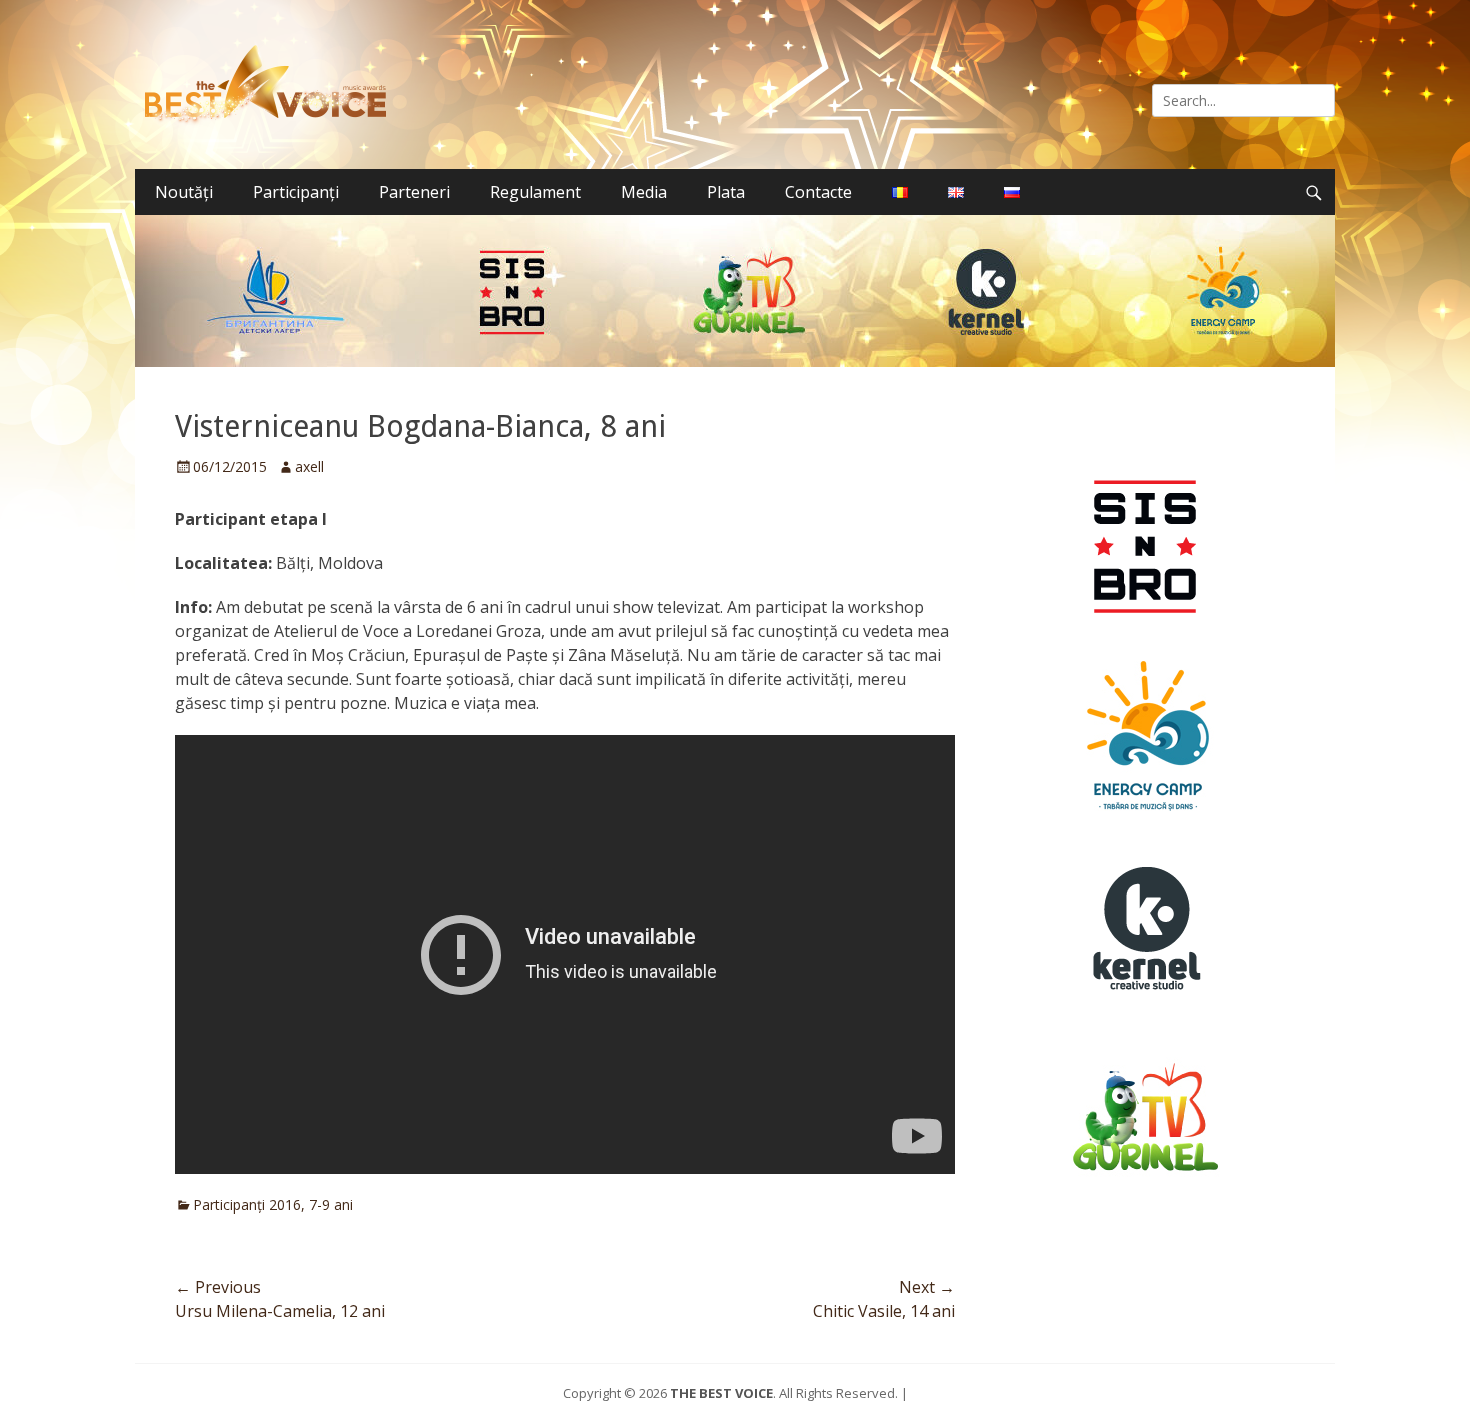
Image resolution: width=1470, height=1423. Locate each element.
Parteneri (414, 192)
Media (644, 192)
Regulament (535, 192)
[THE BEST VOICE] (271, 84)
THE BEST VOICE (721, 1393)
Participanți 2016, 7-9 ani (273, 1204)
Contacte (818, 192)
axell (309, 466)
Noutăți (184, 192)
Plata (726, 192)
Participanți (296, 192)
